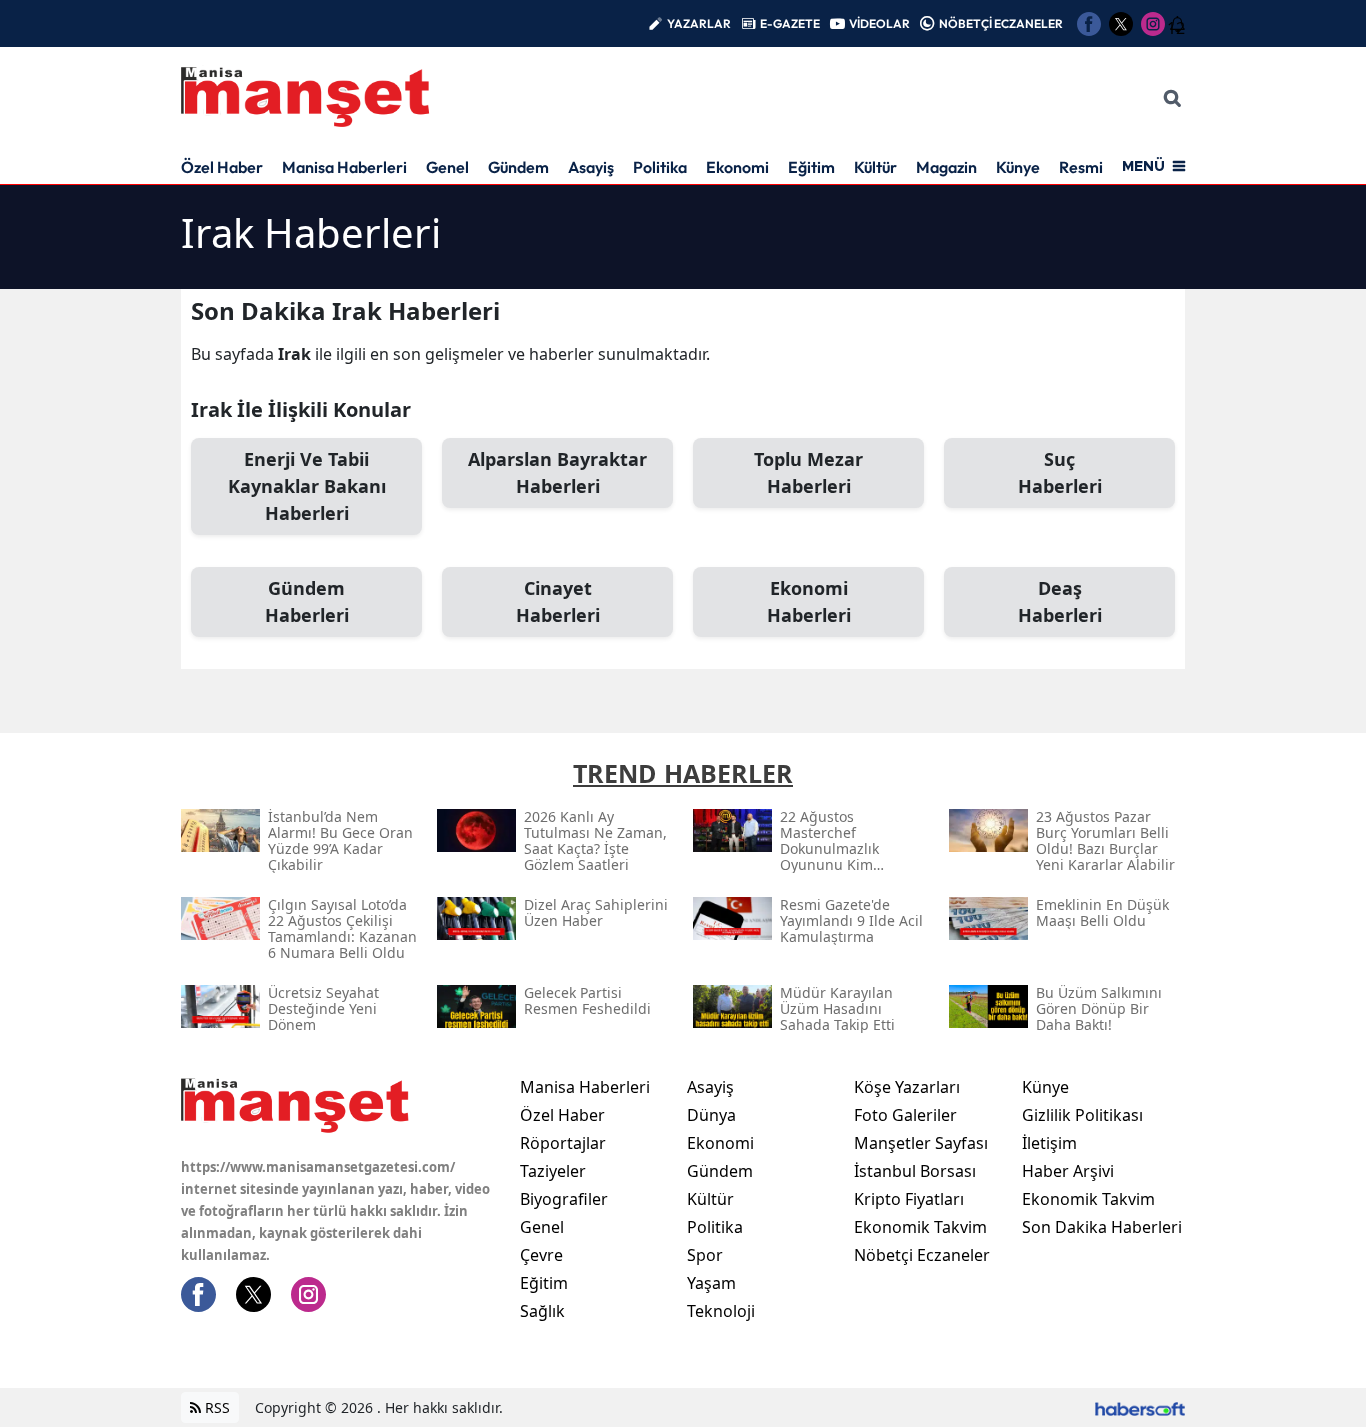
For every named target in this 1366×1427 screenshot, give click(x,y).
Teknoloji (721, 1311)
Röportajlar (563, 1143)
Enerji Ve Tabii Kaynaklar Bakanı (307, 486)
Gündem (518, 167)
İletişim (1049, 1143)
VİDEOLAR (879, 23)
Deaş (1060, 601)
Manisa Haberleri (344, 167)
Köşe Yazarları (907, 1087)
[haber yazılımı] (1140, 1407)
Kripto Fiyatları (909, 1199)
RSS (215, 1407)
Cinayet (558, 601)
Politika (660, 167)
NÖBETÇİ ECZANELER (1001, 23)
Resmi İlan (1095, 167)
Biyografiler (564, 1199)
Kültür (875, 167)
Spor (705, 1255)
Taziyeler (553, 1171)
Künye (1018, 167)
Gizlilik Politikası (1082, 1115)
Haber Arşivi (1068, 1171)
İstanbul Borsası (915, 1171)
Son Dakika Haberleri (1102, 1227)
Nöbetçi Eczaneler (922, 1255)
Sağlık (542, 1311)
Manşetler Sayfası (921, 1143)
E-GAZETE (790, 23)
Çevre (541, 1255)
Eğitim (811, 167)
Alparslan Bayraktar (557, 472)
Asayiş (591, 167)
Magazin (946, 167)
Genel (447, 167)
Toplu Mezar (808, 472)
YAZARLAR (699, 23)
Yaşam (711, 1283)
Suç (1060, 472)
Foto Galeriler (905, 1115)
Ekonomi (737, 167)
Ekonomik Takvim (920, 1227)
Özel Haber (222, 167)
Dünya (711, 1115)
